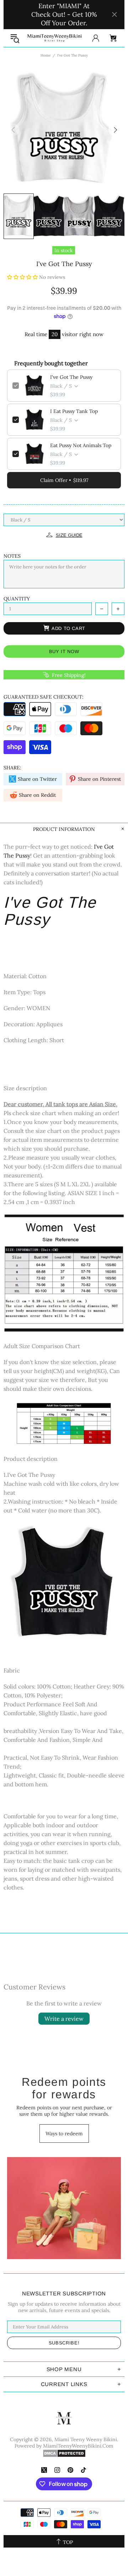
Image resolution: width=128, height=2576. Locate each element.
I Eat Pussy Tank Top (74, 411)
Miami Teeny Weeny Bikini (54, 38)
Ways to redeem (64, 2134)
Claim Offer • (64, 480)
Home (46, 55)
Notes (12, 556)
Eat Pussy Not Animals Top (81, 445)
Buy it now (64, 651)
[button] (23, 277)
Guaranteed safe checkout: (44, 697)
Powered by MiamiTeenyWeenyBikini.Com (64, 2446)
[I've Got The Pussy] (64, 1582)
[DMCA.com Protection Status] (64, 2453)
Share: (12, 768)
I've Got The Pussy (71, 377)
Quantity (17, 599)
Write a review (64, 2019)
